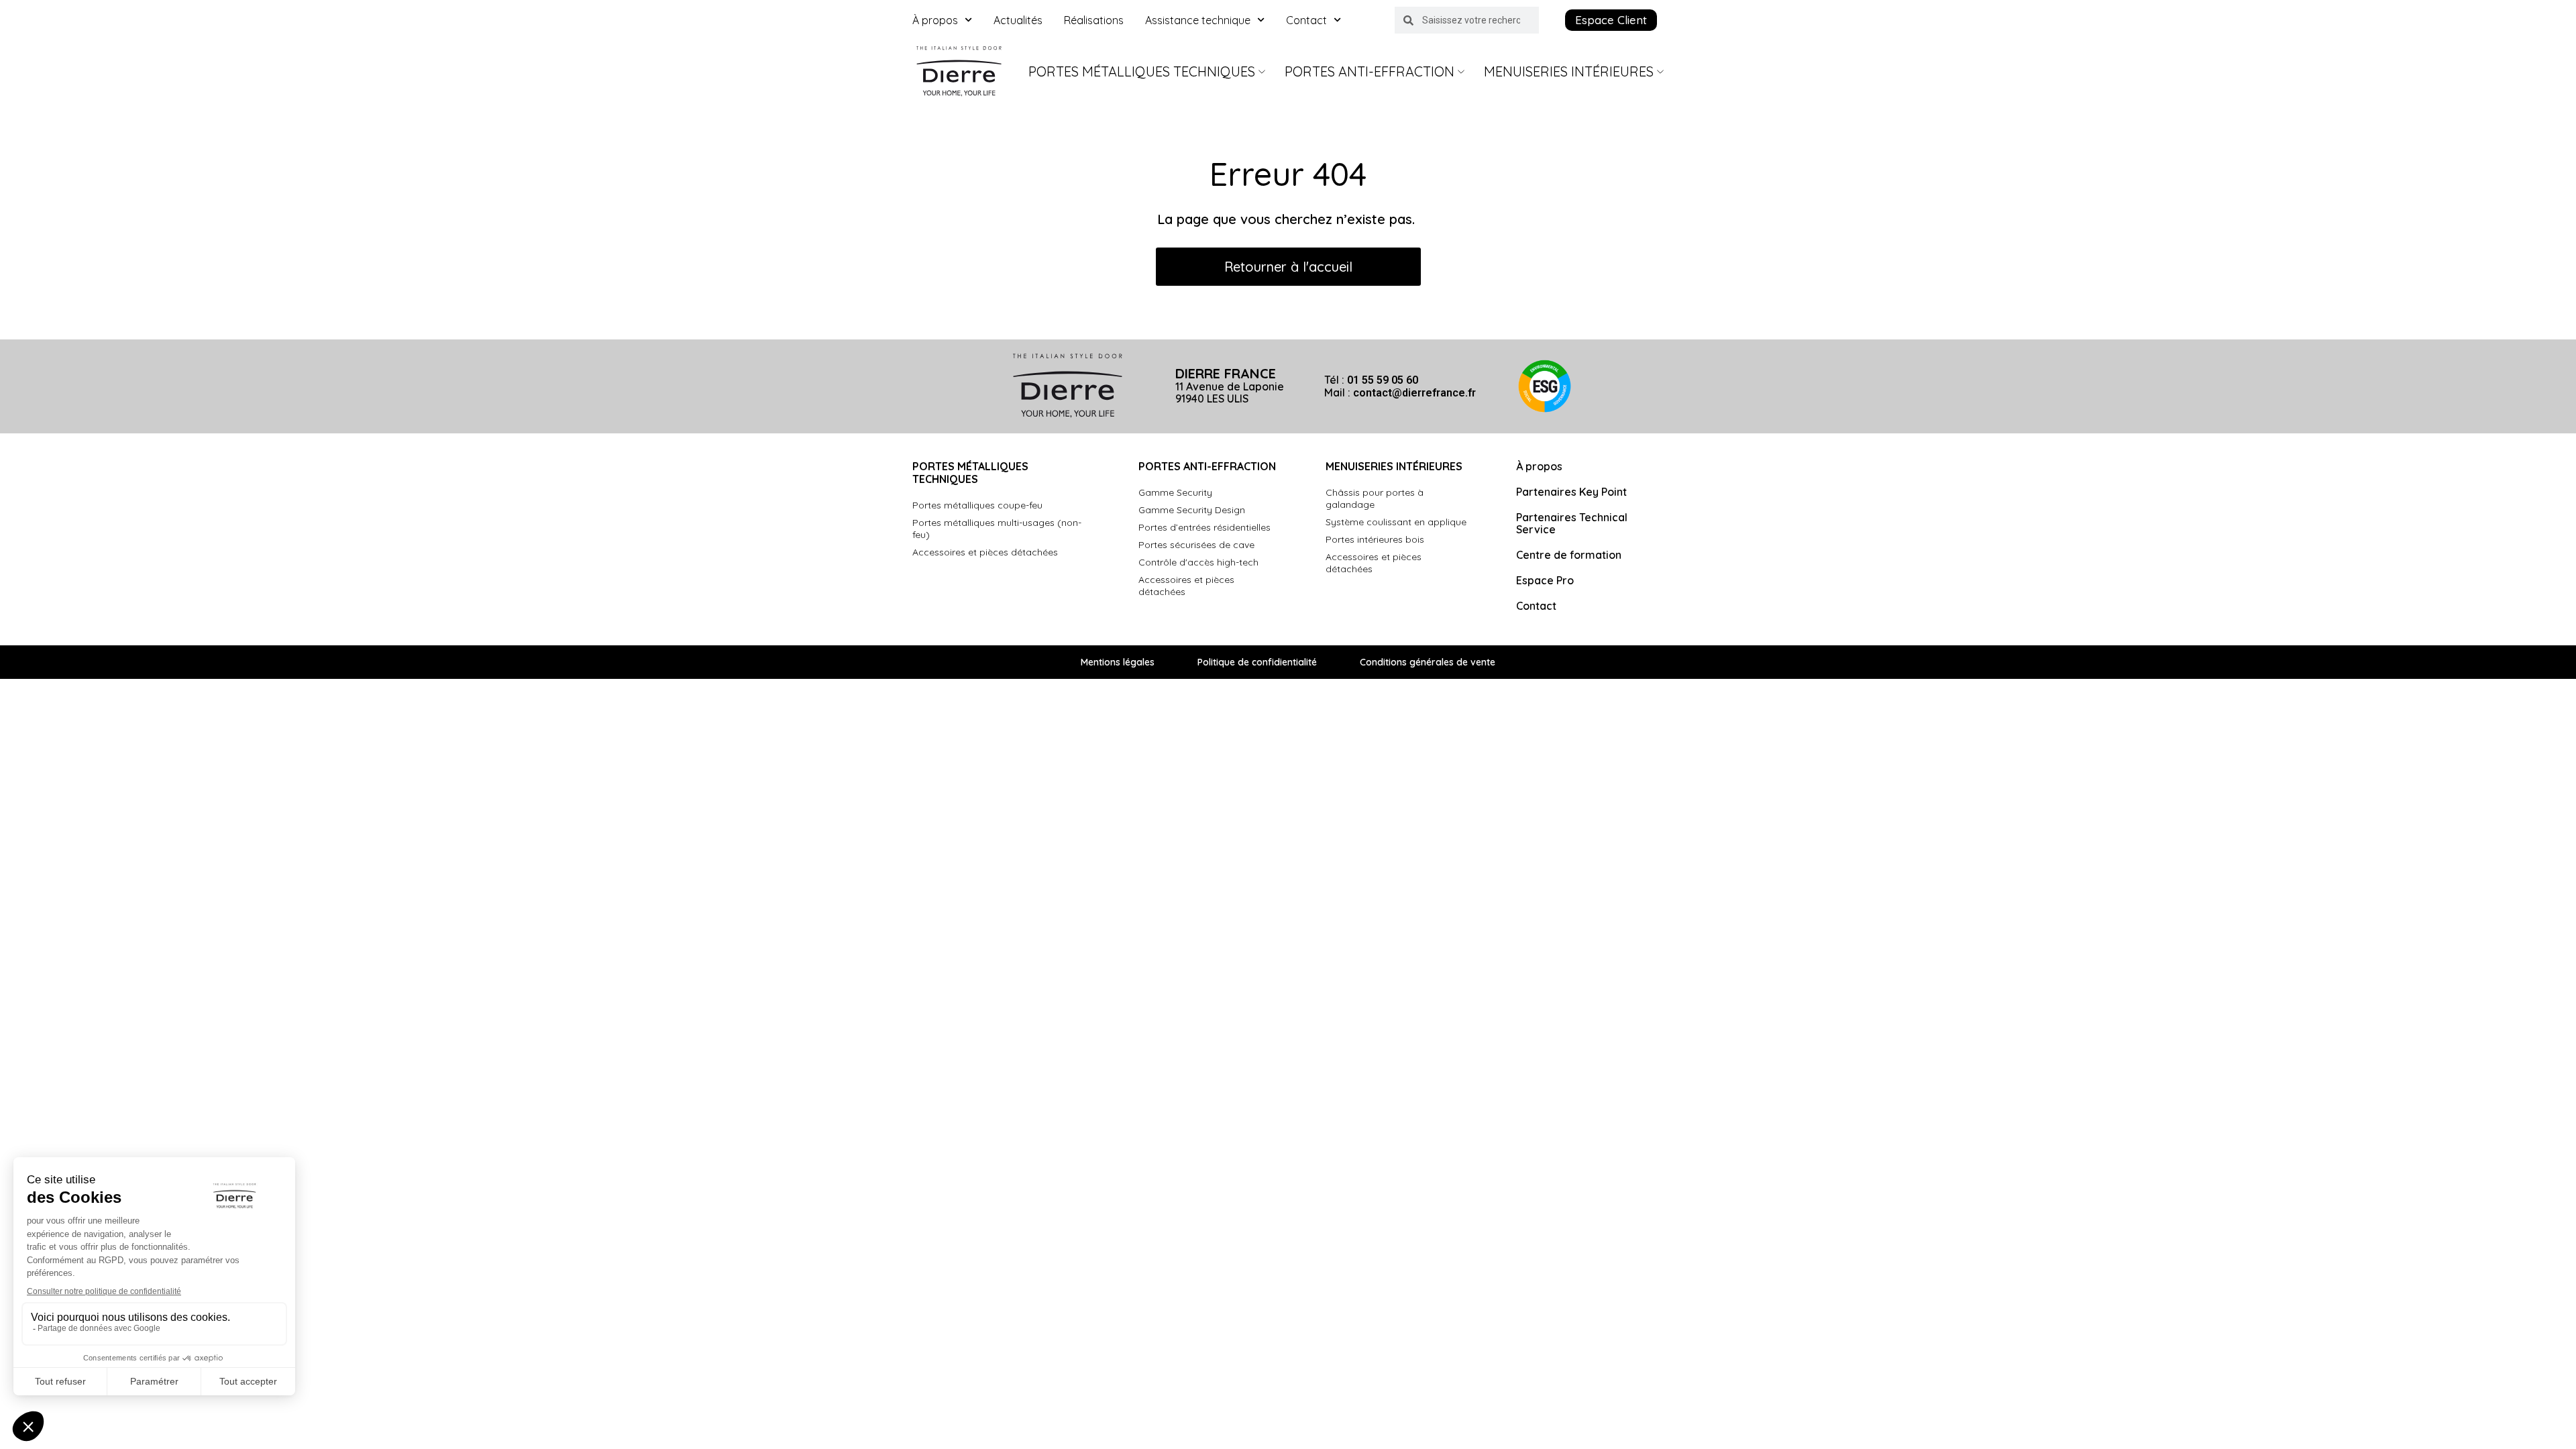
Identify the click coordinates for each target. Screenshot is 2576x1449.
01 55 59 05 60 (1383, 380)
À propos (935, 20)
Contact (1306, 20)
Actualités (1018, 20)
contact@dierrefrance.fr (1414, 393)
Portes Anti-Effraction (1370, 71)
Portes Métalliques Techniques (1142, 71)
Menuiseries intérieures (1569, 71)
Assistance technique (1198, 20)
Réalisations (1094, 20)
